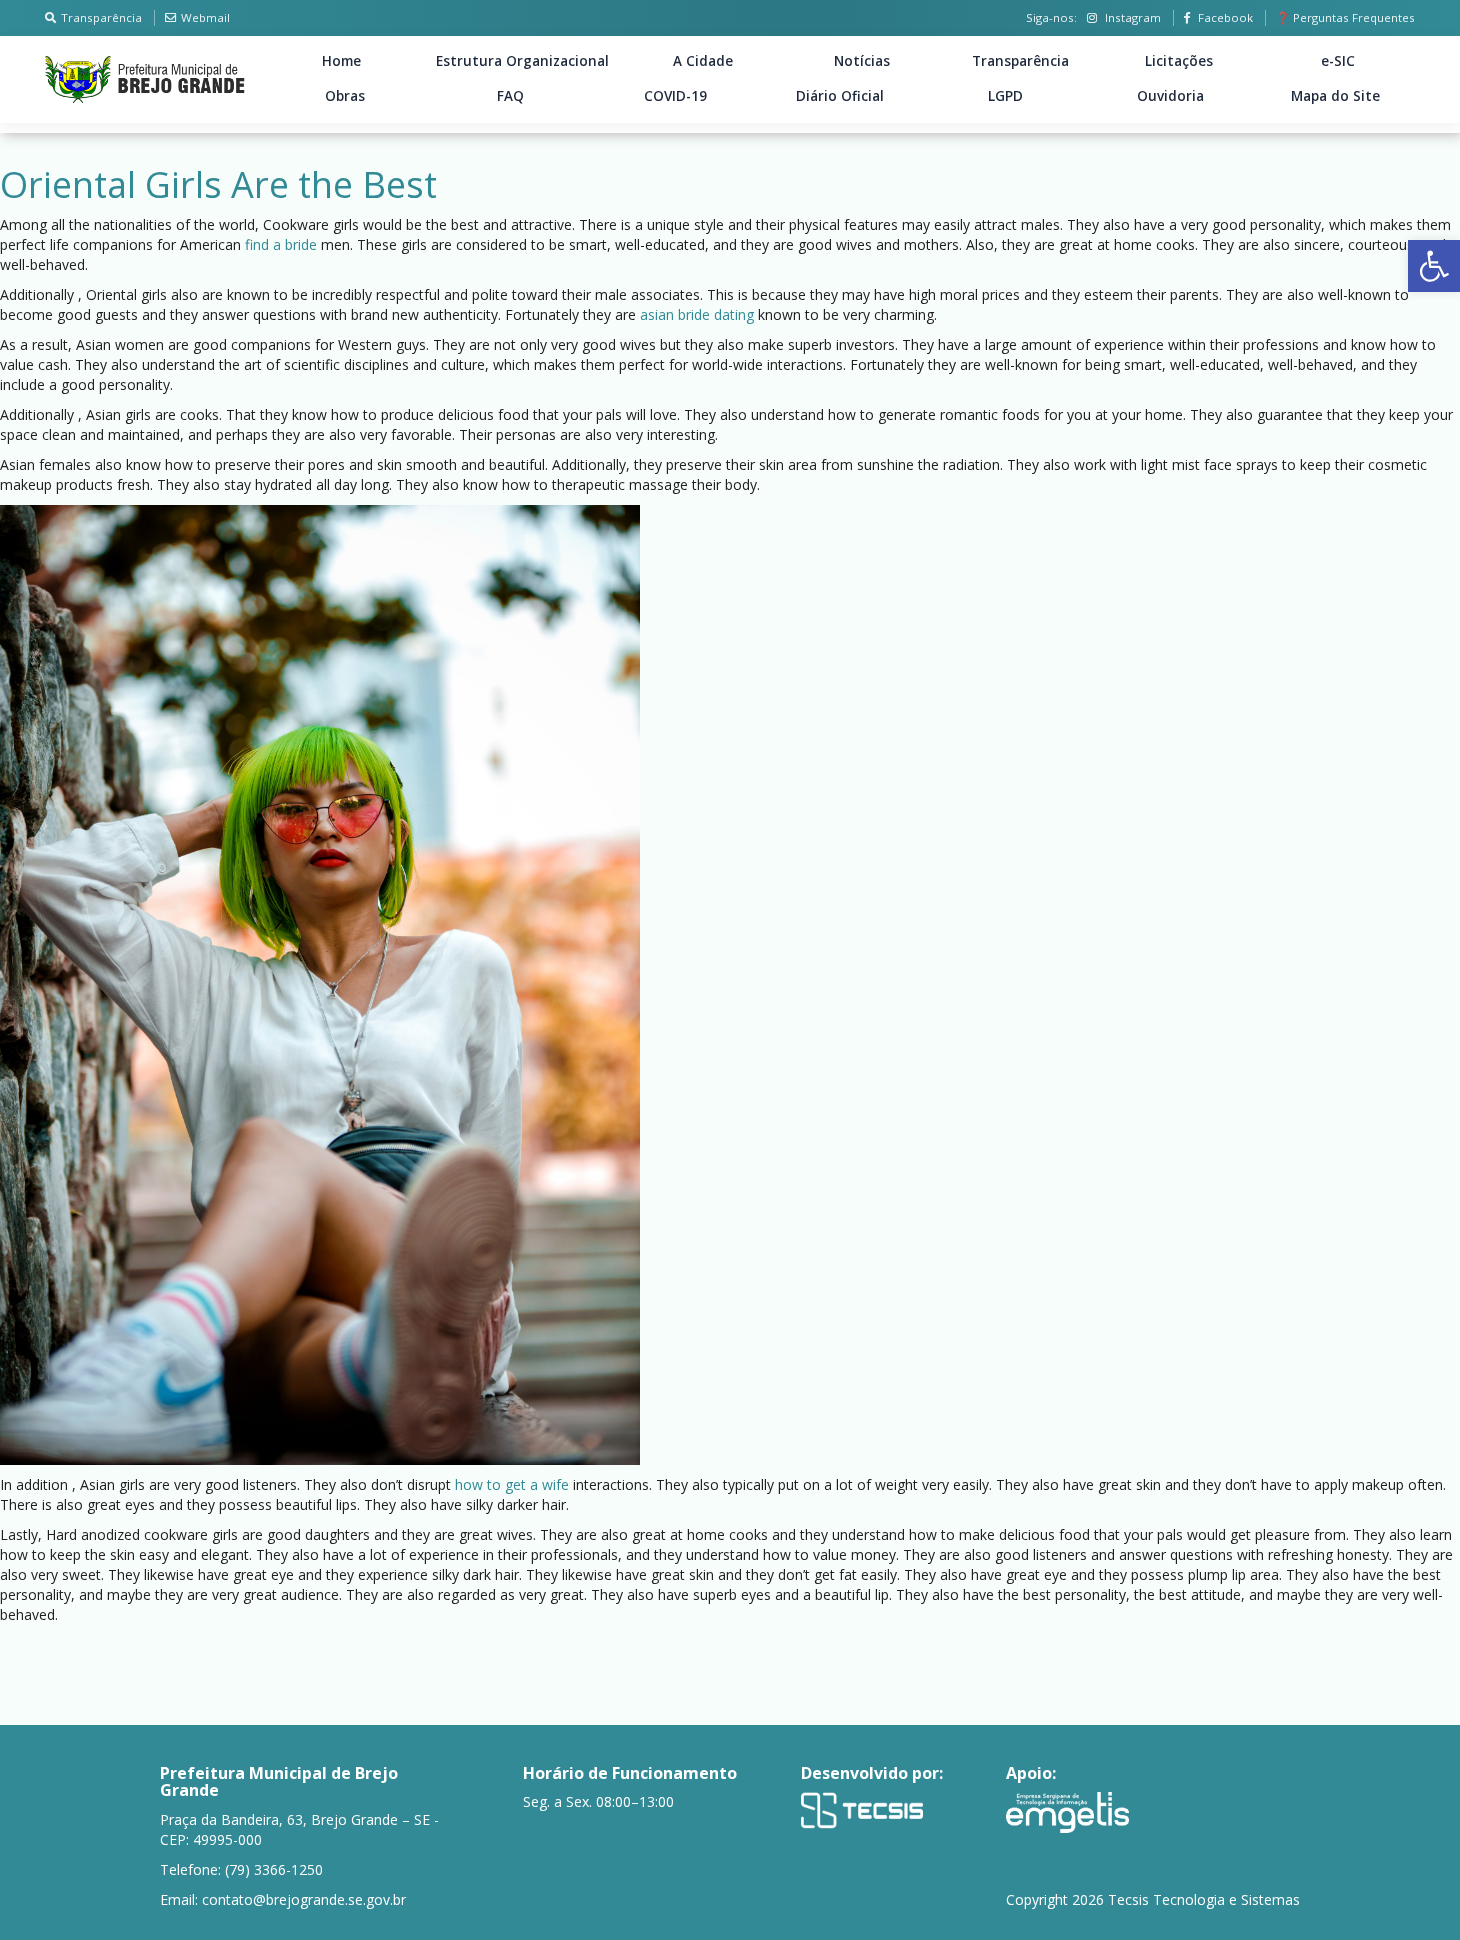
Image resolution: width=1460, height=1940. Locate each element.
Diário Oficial (840, 96)
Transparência (101, 17)
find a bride (281, 244)
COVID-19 (675, 96)
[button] (1434, 266)
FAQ (510, 96)
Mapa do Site (1335, 96)
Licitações (1179, 61)
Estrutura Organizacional (522, 61)
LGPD (1005, 96)
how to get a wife (512, 1484)
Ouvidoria (1170, 96)
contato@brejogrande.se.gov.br (304, 1899)
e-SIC (1338, 61)
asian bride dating (697, 314)
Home (341, 61)
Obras (345, 96)
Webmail (205, 17)
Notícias (862, 61)
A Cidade (703, 61)
